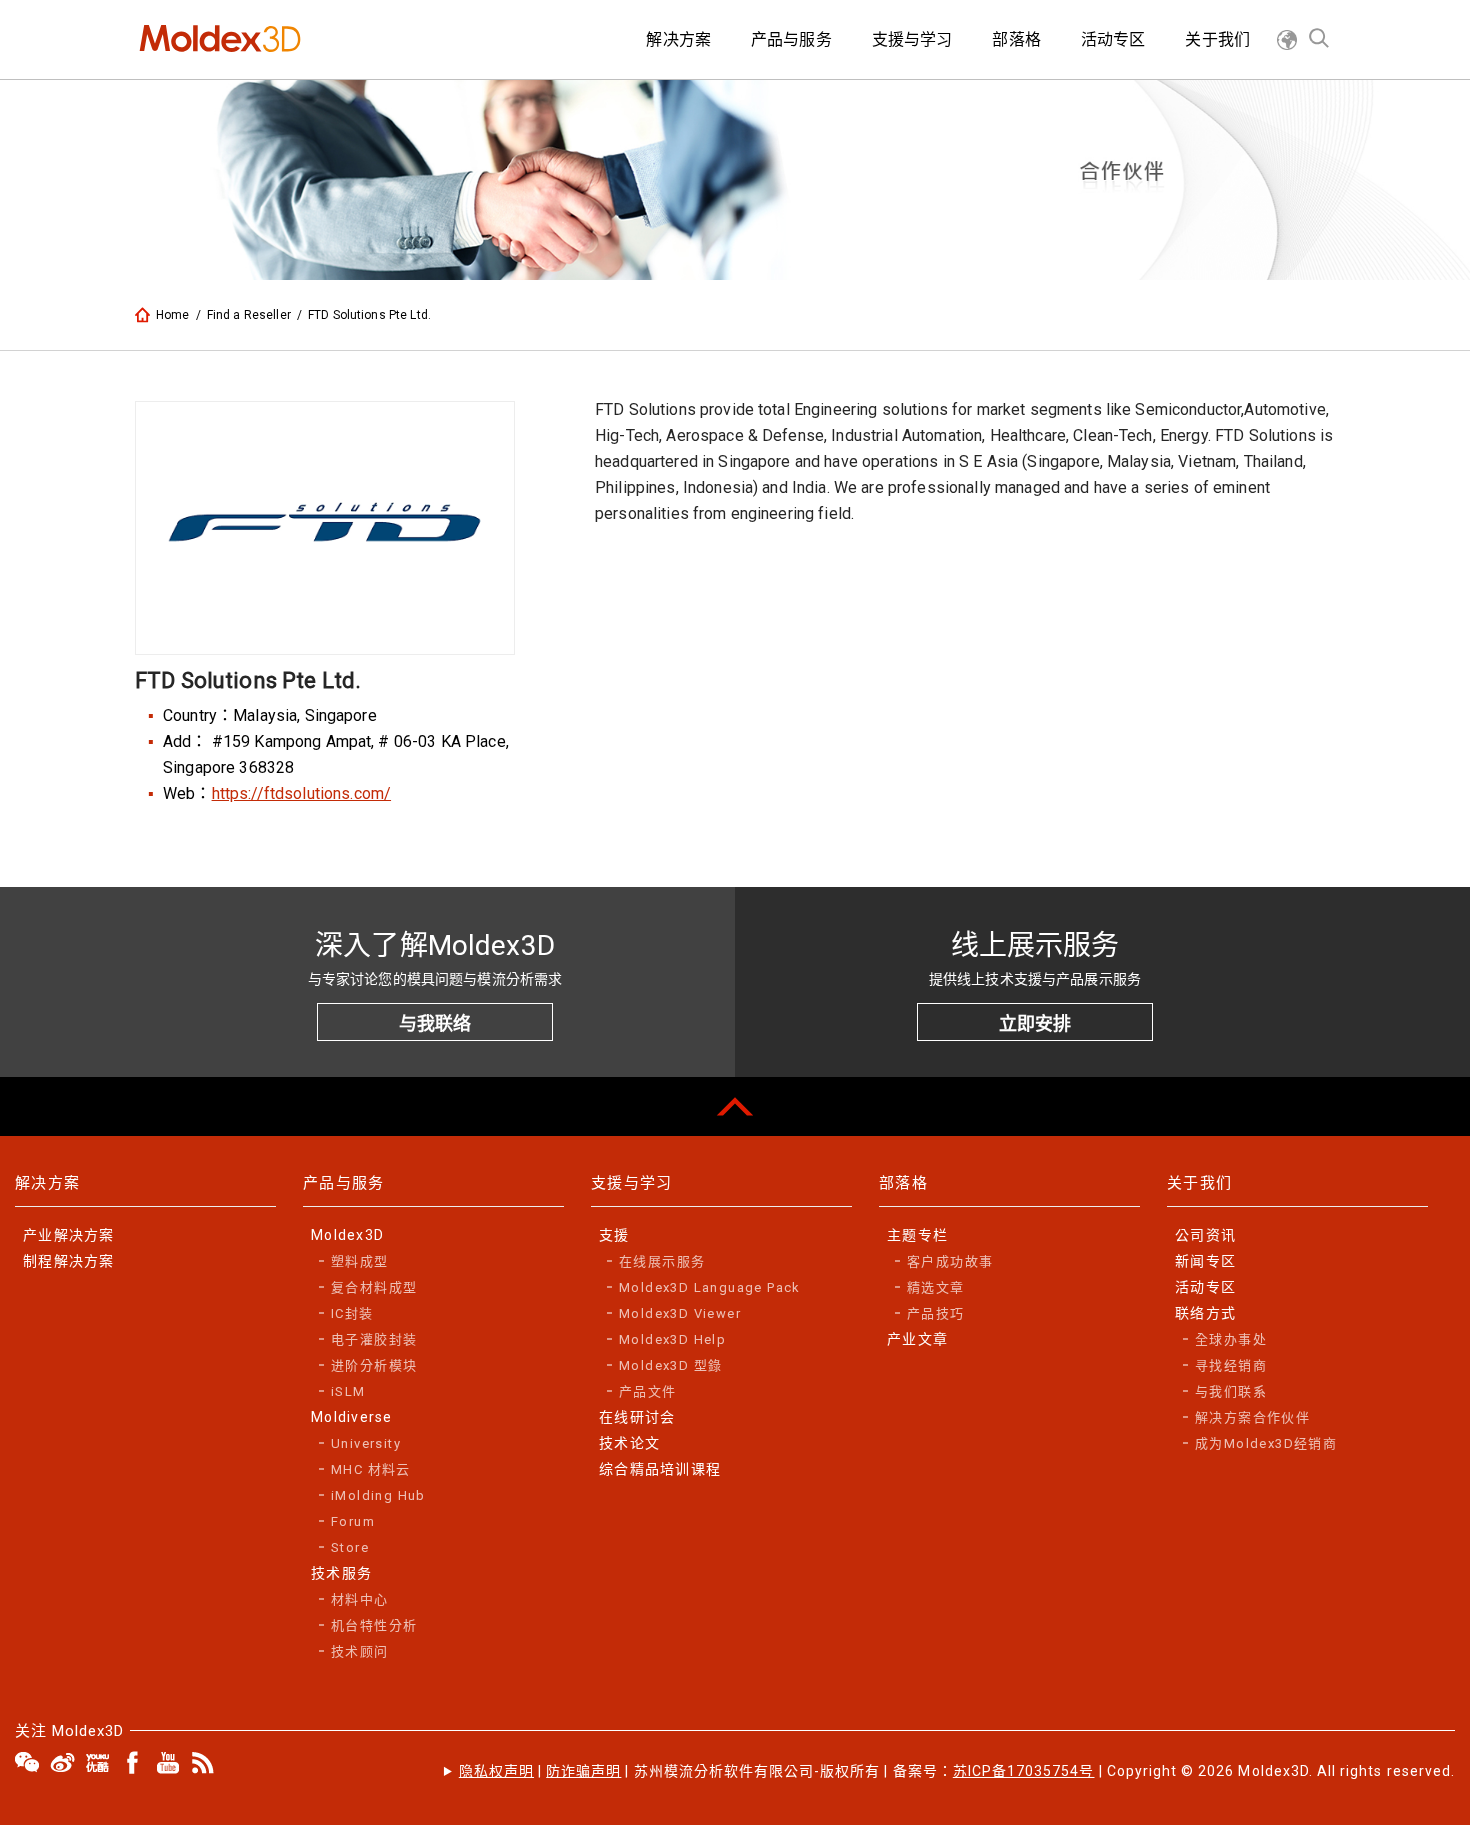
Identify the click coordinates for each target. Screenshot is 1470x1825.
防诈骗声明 (583, 1771)
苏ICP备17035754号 (1024, 1771)
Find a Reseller (249, 315)
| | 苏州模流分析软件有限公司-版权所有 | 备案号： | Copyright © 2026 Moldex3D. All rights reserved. (957, 1771)
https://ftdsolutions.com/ (302, 793)
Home (173, 315)
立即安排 (1035, 1023)
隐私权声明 (496, 1771)
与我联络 (435, 1023)
